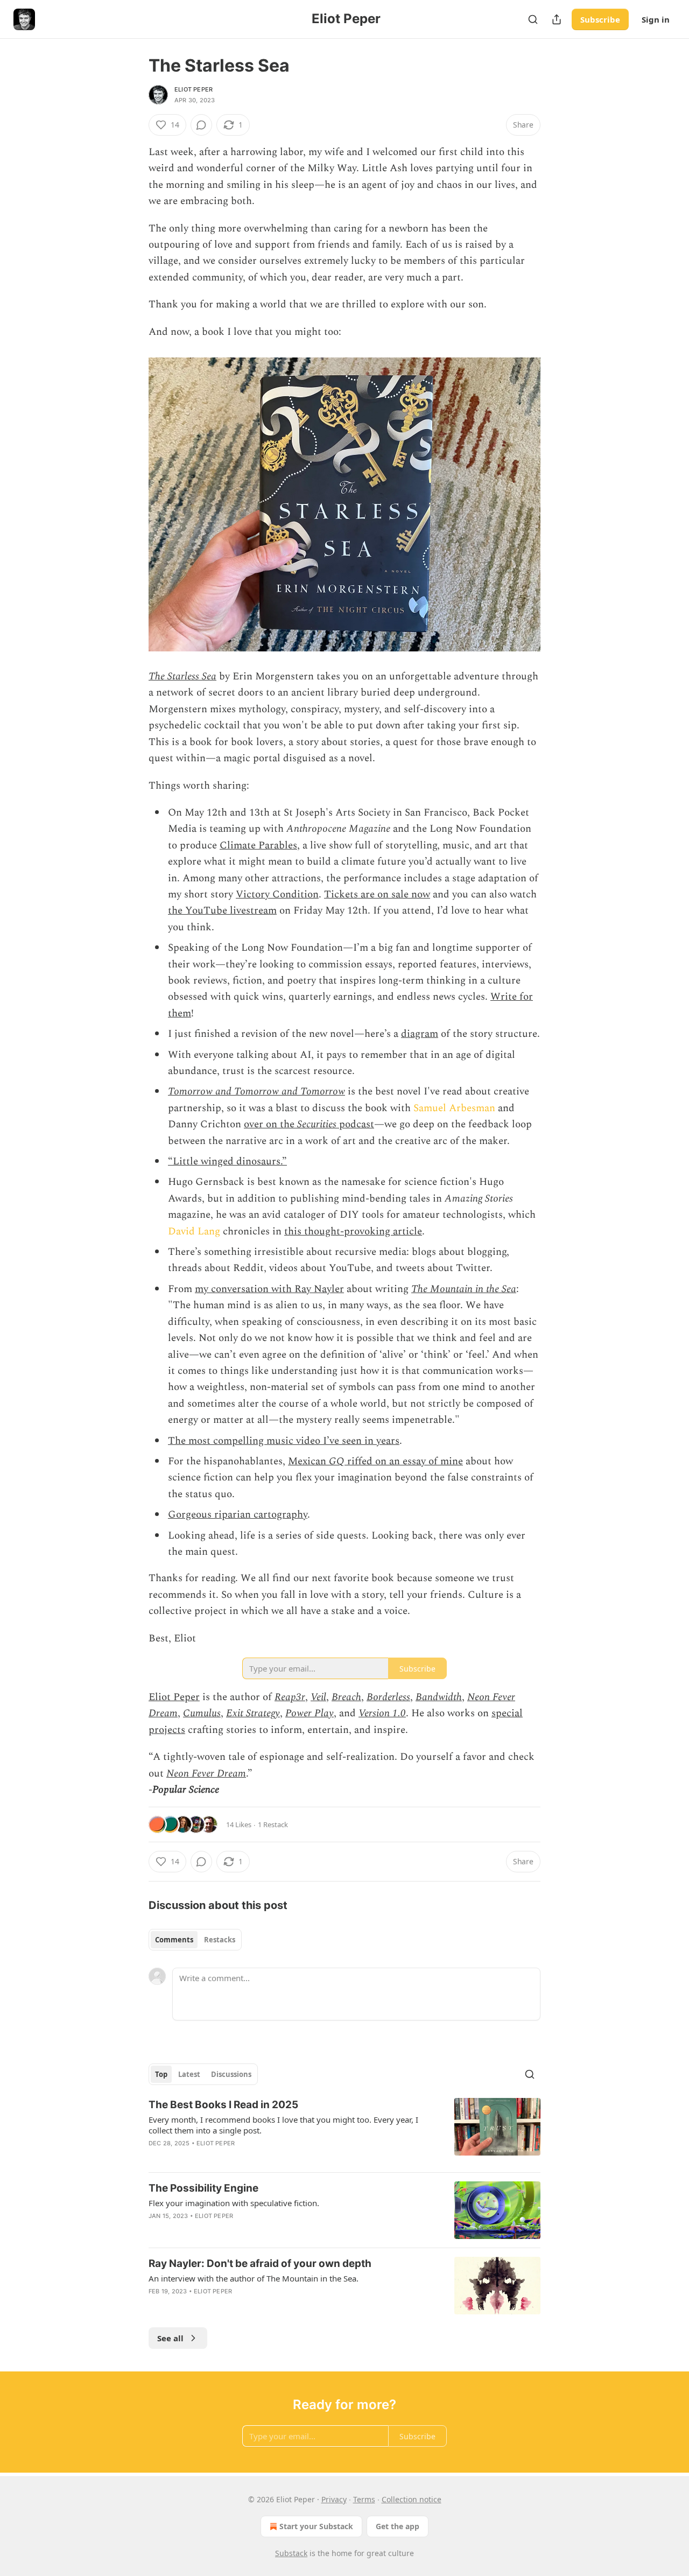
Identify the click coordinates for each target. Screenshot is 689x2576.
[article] (344, 2131)
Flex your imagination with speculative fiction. (234, 2203)
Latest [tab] (189, 2074)
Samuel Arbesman (454, 1108)
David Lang (194, 1231)
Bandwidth (439, 1697)
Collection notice (412, 2499)
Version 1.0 (382, 1713)
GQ (337, 1461)
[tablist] (195, 1940)
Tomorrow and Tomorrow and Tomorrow (256, 1092)
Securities (317, 1124)
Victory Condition (277, 894)
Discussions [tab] (231, 2074)
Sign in (656, 19)
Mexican (308, 1461)
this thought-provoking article (353, 1231)
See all (170, 2338)
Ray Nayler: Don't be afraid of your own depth (260, 2263)
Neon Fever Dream (206, 1774)
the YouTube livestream (222, 911)
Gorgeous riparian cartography (238, 1515)
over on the (270, 1124)
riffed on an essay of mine (404, 1461)
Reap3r (290, 1697)
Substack (291, 2553)
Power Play (310, 1713)
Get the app (398, 2526)
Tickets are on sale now (377, 894)
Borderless (388, 1697)
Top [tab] (161, 2074)
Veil (318, 1697)
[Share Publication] (557, 19)
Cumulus (202, 1713)
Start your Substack (316, 2526)
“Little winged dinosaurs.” (227, 1161)
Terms (364, 2499)
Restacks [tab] (220, 1940)
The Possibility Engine (203, 2188)
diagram (420, 1034)
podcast (355, 1124)
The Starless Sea (182, 676)
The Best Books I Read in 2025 (223, 2105)
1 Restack (273, 1824)
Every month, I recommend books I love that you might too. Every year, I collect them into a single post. (283, 2125)
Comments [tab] (174, 1940)
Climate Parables (258, 845)
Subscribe (600, 19)
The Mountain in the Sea (464, 1289)
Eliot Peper (194, 89)
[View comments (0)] (201, 125)
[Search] (533, 19)
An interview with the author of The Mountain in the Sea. (254, 2278)
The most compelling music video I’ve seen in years (284, 1441)
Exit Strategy (253, 1713)
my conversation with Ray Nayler (269, 1289)
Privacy (334, 2499)
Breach (346, 1697)
